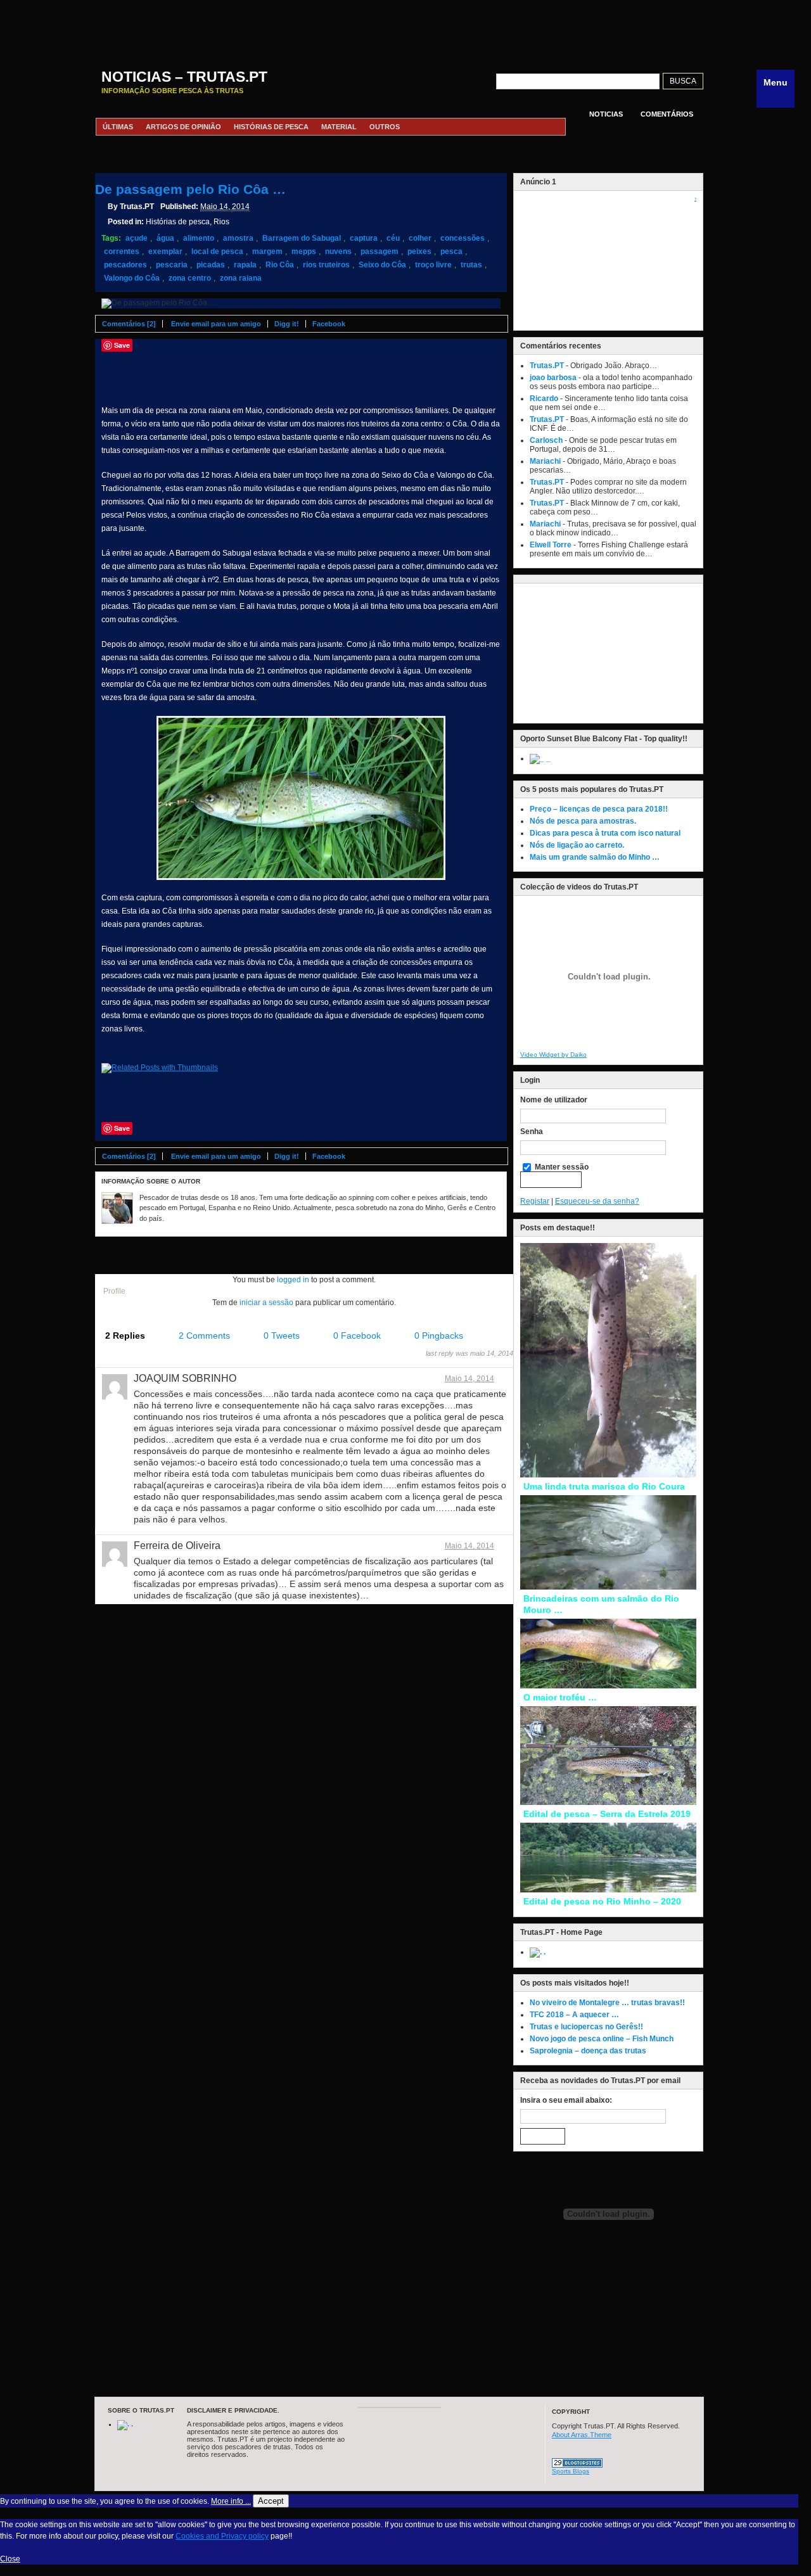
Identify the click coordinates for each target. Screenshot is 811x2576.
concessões (463, 238)
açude (137, 238)
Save (122, 345)
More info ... (231, 2501)
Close (10, 2559)
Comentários (667, 114)
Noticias (606, 114)
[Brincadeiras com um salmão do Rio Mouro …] (608, 1587)
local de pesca (217, 252)
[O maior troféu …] (608, 1686)
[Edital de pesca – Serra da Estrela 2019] (608, 1802)
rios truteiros (326, 265)
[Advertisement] (399, 29)
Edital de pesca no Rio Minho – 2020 (602, 1901)
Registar (535, 1201)
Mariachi (545, 461)
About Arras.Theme (582, 2435)
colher (420, 238)
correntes (122, 252)
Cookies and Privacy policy (222, 2536)
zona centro (190, 278)
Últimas (118, 127)
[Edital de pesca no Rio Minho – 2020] (608, 1890)
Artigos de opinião (183, 127)
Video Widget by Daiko (553, 1055)
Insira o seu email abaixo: (566, 2100)
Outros (385, 127)
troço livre (433, 265)
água (165, 238)
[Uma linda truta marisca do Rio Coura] (608, 1475)
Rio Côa (280, 265)
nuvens (338, 252)
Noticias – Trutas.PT (184, 77)
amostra (238, 238)
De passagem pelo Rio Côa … (190, 189)
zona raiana (241, 278)
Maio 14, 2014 (469, 1379)
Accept (271, 2501)
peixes (419, 252)
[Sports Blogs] (577, 2465)
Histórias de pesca (271, 127)
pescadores (125, 265)
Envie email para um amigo (216, 324)
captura (364, 238)
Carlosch (546, 440)
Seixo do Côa (382, 265)
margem (267, 252)
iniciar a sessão (266, 1303)
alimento (199, 238)
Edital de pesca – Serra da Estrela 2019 (607, 1814)
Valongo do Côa (132, 278)
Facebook (329, 324)
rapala (245, 265)
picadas (211, 265)
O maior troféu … (560, 1697)
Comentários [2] (129, 324)
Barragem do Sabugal (302, 238)
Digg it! (287, 324)
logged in (293, 1280)
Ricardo (544, 399)
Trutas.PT (547, 366)
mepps (304, 252)
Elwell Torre (551, 545)
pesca (451, 252)
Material (339, 127)
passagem (380, 252)
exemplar (165, 252)
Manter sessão (561, 1167)
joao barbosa (553, 378)
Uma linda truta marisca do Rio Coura (604, 1486)
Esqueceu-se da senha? (597, 1201)
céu (393, 238)
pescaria (172, 265)
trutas (471, 265)
